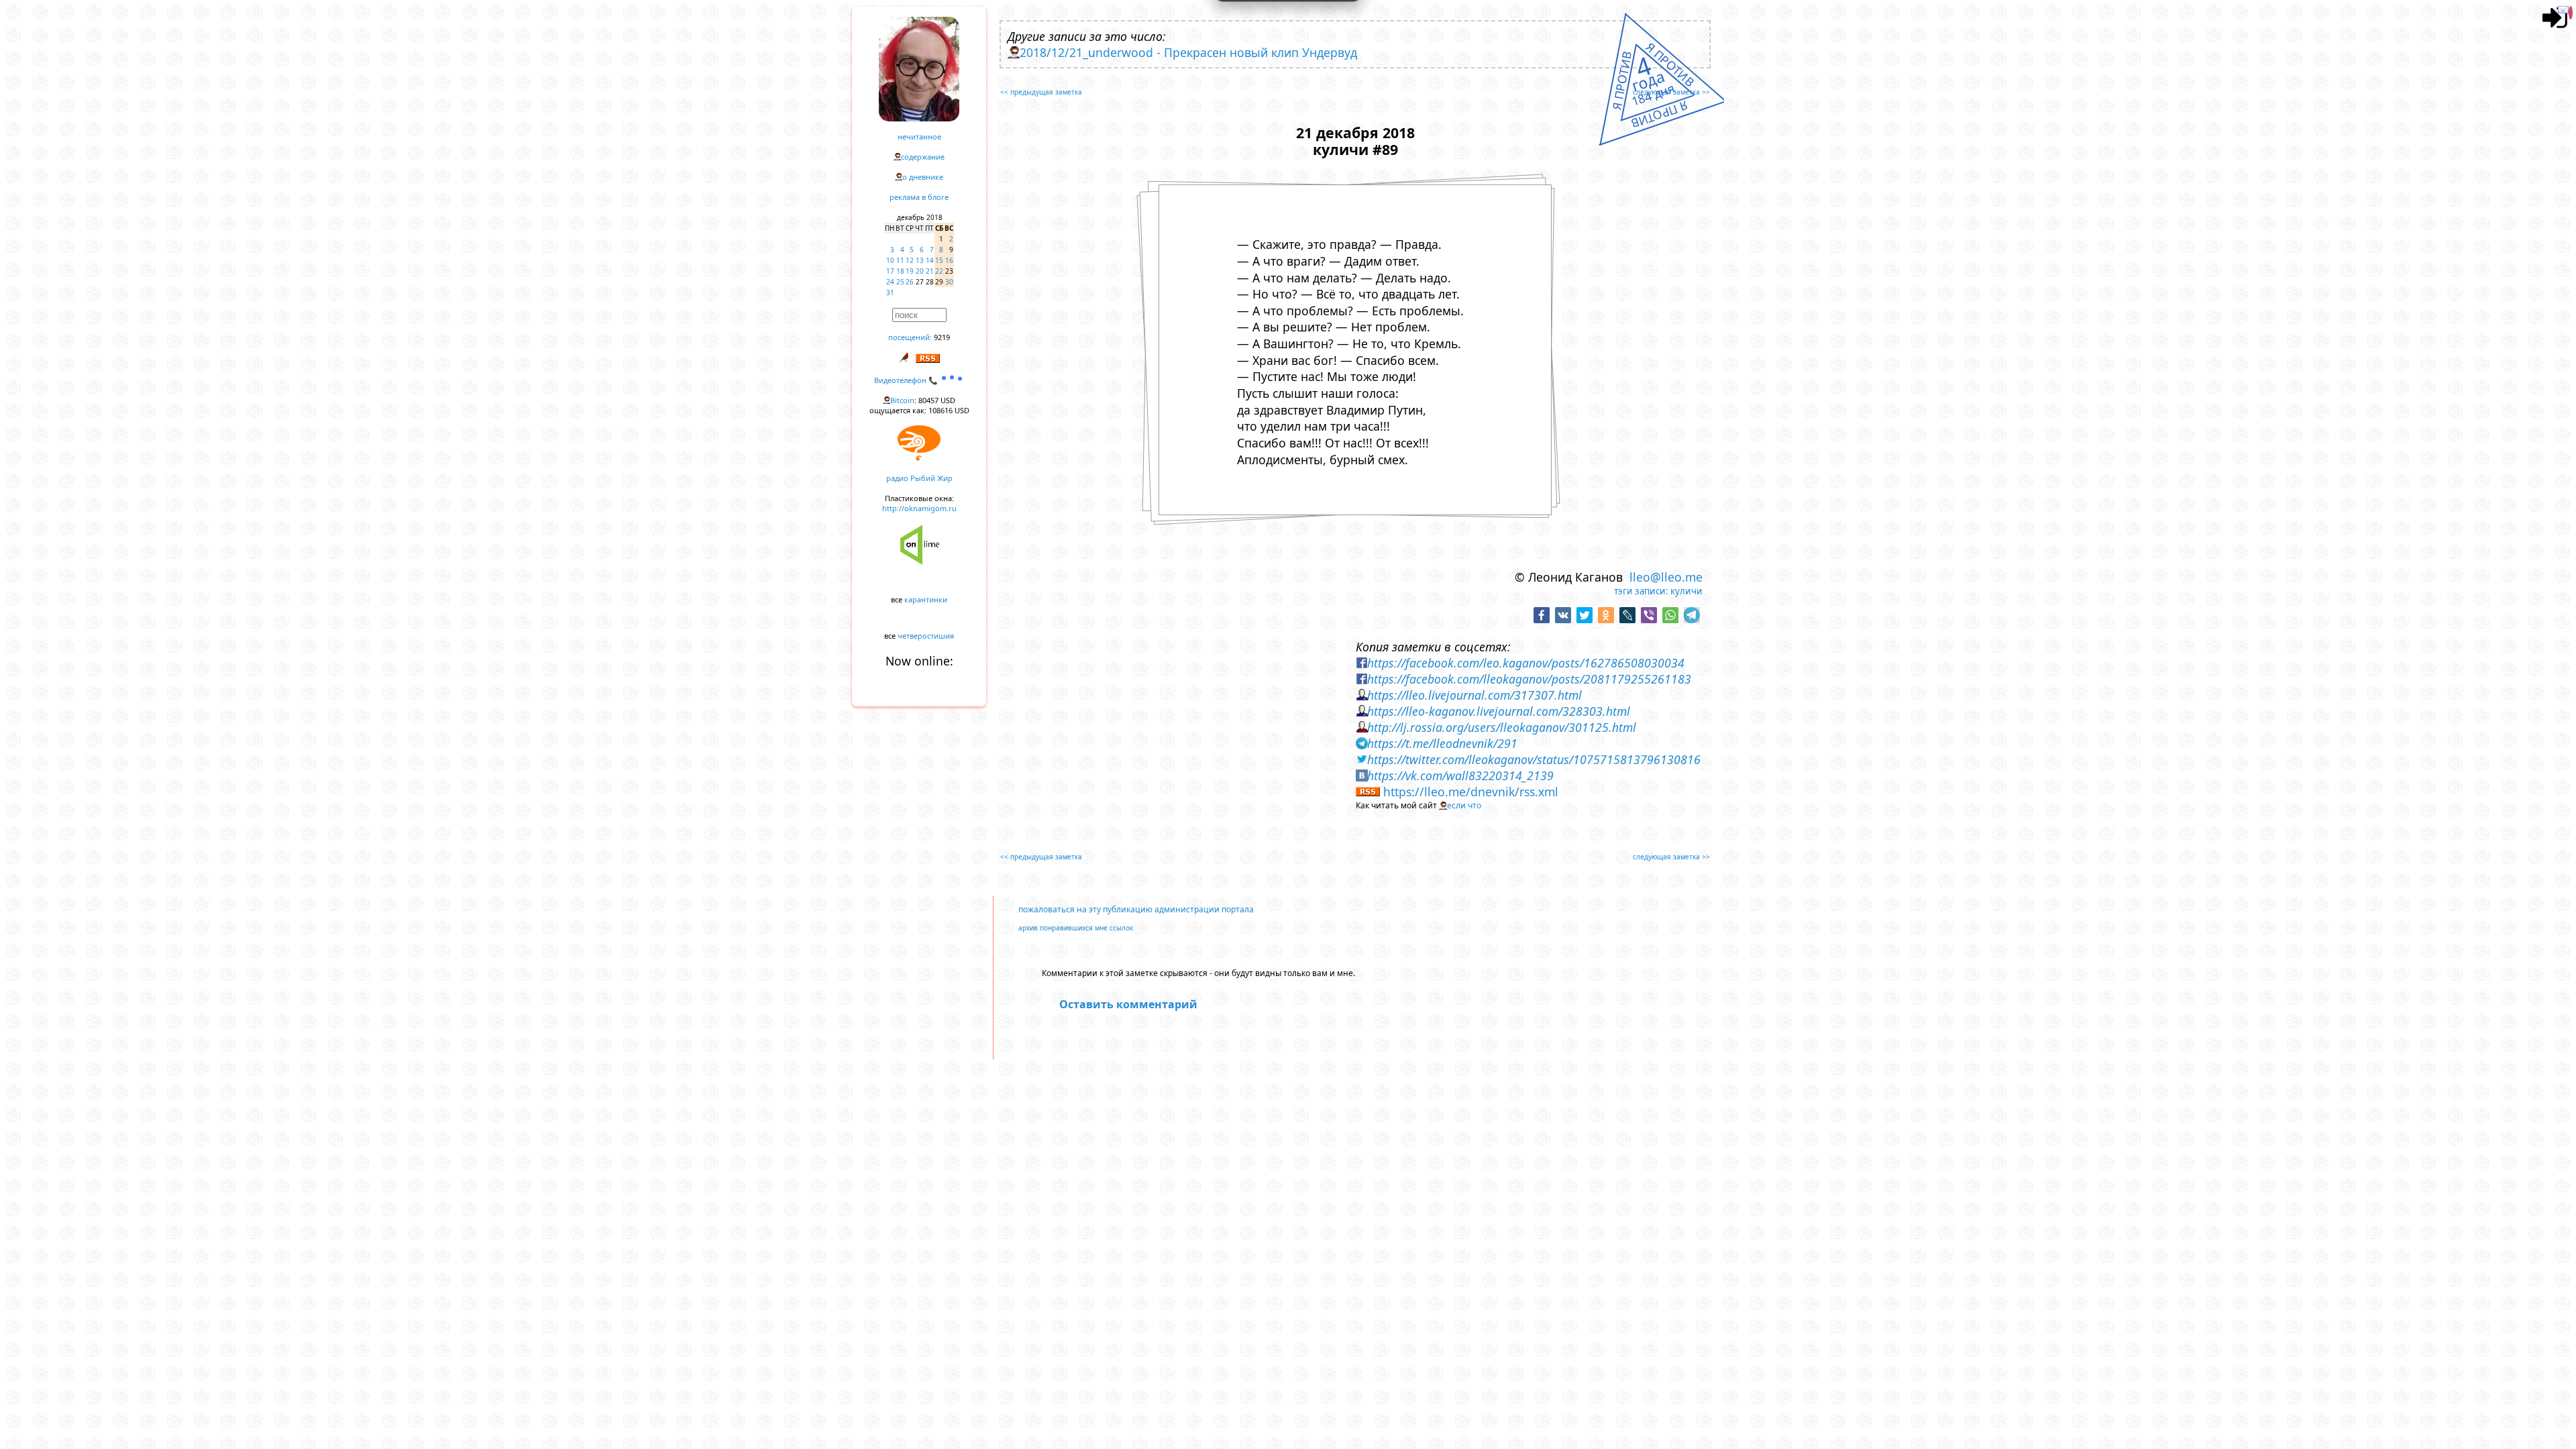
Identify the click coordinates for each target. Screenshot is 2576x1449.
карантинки (926, 599)
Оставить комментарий (1128, 1004)
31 (890, 292)
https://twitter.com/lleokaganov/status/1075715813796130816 (1534, 759)
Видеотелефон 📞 (907, 380)
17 (890, 271)
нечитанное (919, 137)
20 (920, 271)
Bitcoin (902, 400)
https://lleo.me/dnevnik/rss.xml (1471, 792)
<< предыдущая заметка (1041, 92)
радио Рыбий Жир (919, 478)
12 (910, 260)
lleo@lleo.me (1666, 577)
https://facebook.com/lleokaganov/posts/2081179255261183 (1529, 679)
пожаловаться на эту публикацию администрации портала (1136, 909)
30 (949, 282)
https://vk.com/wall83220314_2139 (1460, 775)
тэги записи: (1641, 591)
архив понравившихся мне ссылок (1076, 928)
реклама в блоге (919, 197)
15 (939, 260)
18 (900, 271)
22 (939, 271)
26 (910, 282)
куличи (1686, 591)
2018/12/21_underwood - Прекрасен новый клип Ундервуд (1188, 52)
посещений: (910, 337)
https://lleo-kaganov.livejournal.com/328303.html (1499, 711)
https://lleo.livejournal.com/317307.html (1474, 695)
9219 (942, 337)
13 (920, 260)
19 (910, 271)
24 (890, 282)
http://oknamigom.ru (919, 508)
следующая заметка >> (1671, 92)
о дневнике (923, 177)
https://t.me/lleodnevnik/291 (1442, 743)
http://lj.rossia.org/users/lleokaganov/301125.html (1502, 727)
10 (890, 260)
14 (930, 260)
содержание (923, 157)
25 (900, 282)
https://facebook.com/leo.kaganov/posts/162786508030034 (1526, 663)
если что (1464, 805)
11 (900, 260)
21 (930, 271)
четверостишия (926, 636)
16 (949, 260)
